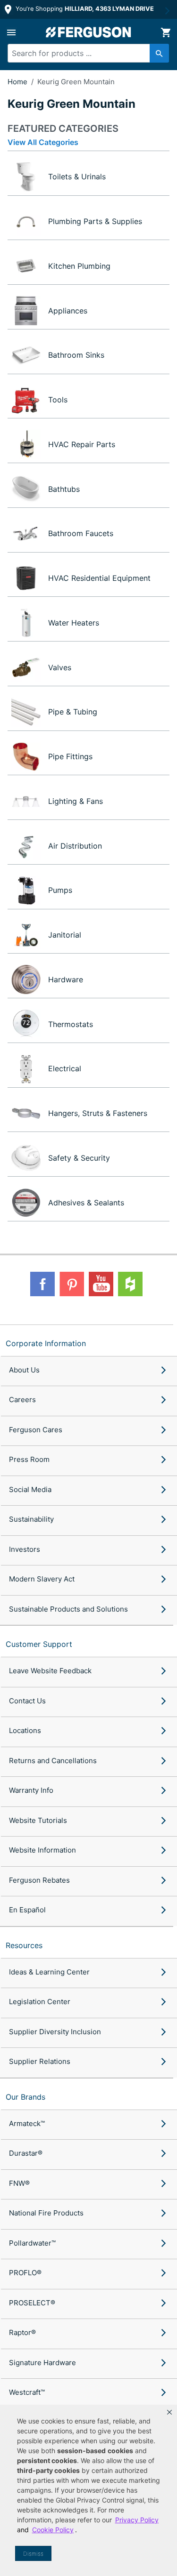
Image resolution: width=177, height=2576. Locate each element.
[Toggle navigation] (11, 32)
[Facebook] (42, 1284)
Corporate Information (46, 1343)
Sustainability (31, 1519)
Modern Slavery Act (42, 1579)
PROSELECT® (32, 2303)
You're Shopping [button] (84, 9)
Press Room (29, 1459)
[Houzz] (130, 1284)
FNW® (19, 2183)
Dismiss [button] (33, 2554)
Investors (25, 1549)
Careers (22, 1400)
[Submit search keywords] (159, 53)
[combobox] (84, 53)
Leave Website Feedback (50, 1671)
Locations (25, 1730)
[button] (169, 2412)
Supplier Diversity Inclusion (55, 2032)
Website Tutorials (38, 1820)
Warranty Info (31, 1790)
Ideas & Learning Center (49, 1972)
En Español (27, 1910)
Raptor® (22, 2332)
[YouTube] (101, 1284)
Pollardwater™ (32, 2243)
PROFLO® (25, 2273)
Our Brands (25, 2097)
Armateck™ (27, 2123)
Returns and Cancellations (53, 1761)
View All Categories (43, 142)
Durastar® (26, 2153)
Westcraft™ (27, 2392)
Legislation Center (40, 2002)
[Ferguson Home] (89, 32)
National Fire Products (46, 2213)
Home (17, 82)
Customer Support (39, 1644)
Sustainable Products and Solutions (68, 1609)
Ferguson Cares (36, 1430)
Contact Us (27, 1701)
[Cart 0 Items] (166, 32)
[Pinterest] (72, 1284)
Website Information (42, 1850)
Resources (24, 1945)
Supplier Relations (40, 2061)
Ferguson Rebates (39, 1880)
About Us (24, 1370)
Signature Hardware (42, 2363)
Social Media (30, 1489)
